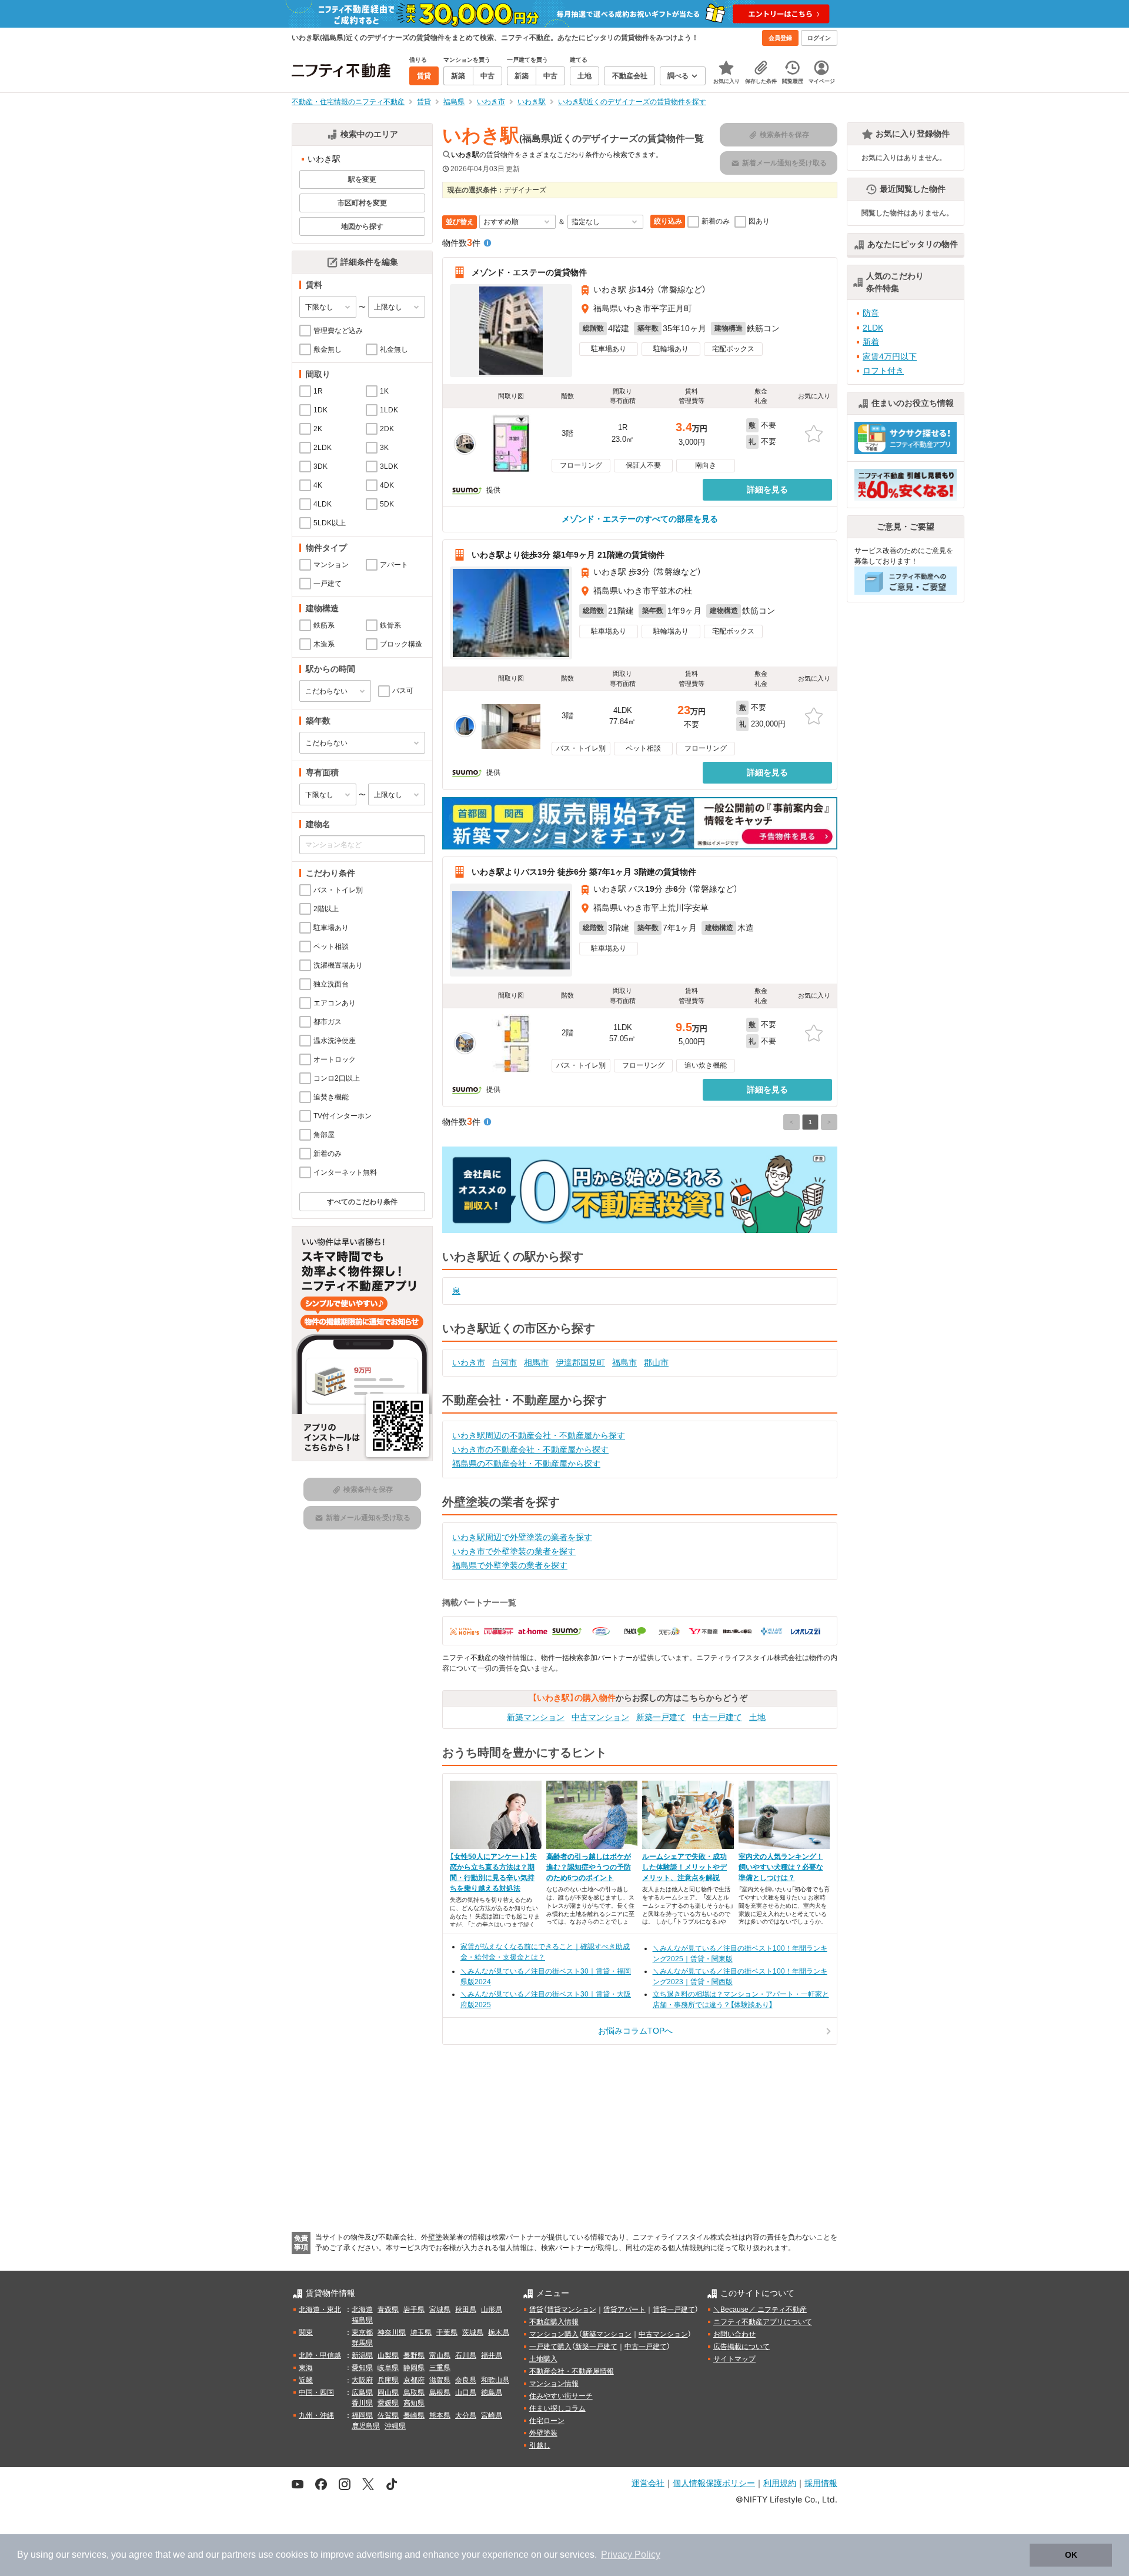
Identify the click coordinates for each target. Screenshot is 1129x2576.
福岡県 (362, 2415)
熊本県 (440, 2415)
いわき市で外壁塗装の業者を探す (514, 1551)
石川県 (466, 2355)
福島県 (362, 2320)
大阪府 (362, 2380)
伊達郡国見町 (580, 1362)
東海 (306, 2368)
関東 (306, 2332)
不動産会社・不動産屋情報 (572, 2371)
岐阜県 (388, 2368)
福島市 (624, 1362)
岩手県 (414, 2310)
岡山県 (388, 2392)
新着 (871, 342)
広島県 (362, 2392)
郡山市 (656, 1362)
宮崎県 (492, 2415)
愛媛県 (388, 2403)
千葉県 (447, 2332)
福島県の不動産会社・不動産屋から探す (526, 1464)
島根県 (440, 2392)
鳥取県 (414, 2392)
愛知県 (362, 2368)
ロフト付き (883, 371)
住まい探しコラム (557, 2408)
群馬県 (362, 2343)
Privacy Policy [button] (631, 2555)
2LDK (873, 328)
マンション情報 (554, 2384)
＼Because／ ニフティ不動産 (760, 2310)
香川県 (362, 2403)
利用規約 (780, 2483)
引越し (540, 2445)
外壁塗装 (543, 2433)
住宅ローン (547, 2421)
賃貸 (536, 2310)
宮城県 (440, 2310)
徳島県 (492, 2392)
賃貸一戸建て (674, 2310)
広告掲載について (741, 2347)
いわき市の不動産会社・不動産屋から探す (530, 1449)
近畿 (306, 2380)
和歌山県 (495, 2380)
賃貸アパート (624, 2310)
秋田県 (466, 2310)
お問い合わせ (734, 2334)
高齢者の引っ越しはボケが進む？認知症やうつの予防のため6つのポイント (589, 1867)
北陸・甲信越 (320, 2355)
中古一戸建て (717, 1717)
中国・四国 (316, 2392)
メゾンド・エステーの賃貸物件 (529, 272)
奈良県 (466, 2380)
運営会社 (648, 2483)
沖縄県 (395, 2426)
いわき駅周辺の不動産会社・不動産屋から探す (539, 1435)
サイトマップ (734, 2359)
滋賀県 (440, 2380)
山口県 (466, 2392)
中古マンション (600, 1717)
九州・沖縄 (316, 2415)
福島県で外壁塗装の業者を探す (510, 1565)
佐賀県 (388, 2415)
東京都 (362, 2332)
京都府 (414, 2380)
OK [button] (1071, 2555)
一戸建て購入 (550, 2347)
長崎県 (414, 2415)
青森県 (388, 2310)
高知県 (414, 2403)
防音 (871, 313)
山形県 (492, 2310)
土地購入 (543, 2359)
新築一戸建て (661, 1717)
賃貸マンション (572, 2310)
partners (239, 2555)
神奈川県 (392, 2332)
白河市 (505, 1362)
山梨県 (388, 2355)
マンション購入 (554, 2334)
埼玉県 (421, 2332)
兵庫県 (388, 2380)
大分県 (466, 2415)
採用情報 (821, 2483)
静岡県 (414, 2368)
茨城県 (473, 2332)
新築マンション (536, 1717)
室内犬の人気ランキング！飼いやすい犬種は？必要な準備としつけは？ (781, 1867)
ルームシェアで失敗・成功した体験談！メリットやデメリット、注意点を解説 (684, 1867)
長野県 (414, 2355)
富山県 (440, 2355)
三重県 (440, 2368)
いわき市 (469, 1362)
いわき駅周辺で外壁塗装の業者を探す (522, 1537)
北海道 (362, 2310)
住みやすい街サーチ (561, 2396)
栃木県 (499, 2332)
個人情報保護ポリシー (714, 2483)
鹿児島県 (366, 2426)
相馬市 (536, 1362)
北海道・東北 (320, 2310)
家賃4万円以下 (890, 356)
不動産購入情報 (554, 2322)
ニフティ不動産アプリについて (763, 2322)
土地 (757, 1717)
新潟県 (362, 2355)
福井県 (492, 2355)
